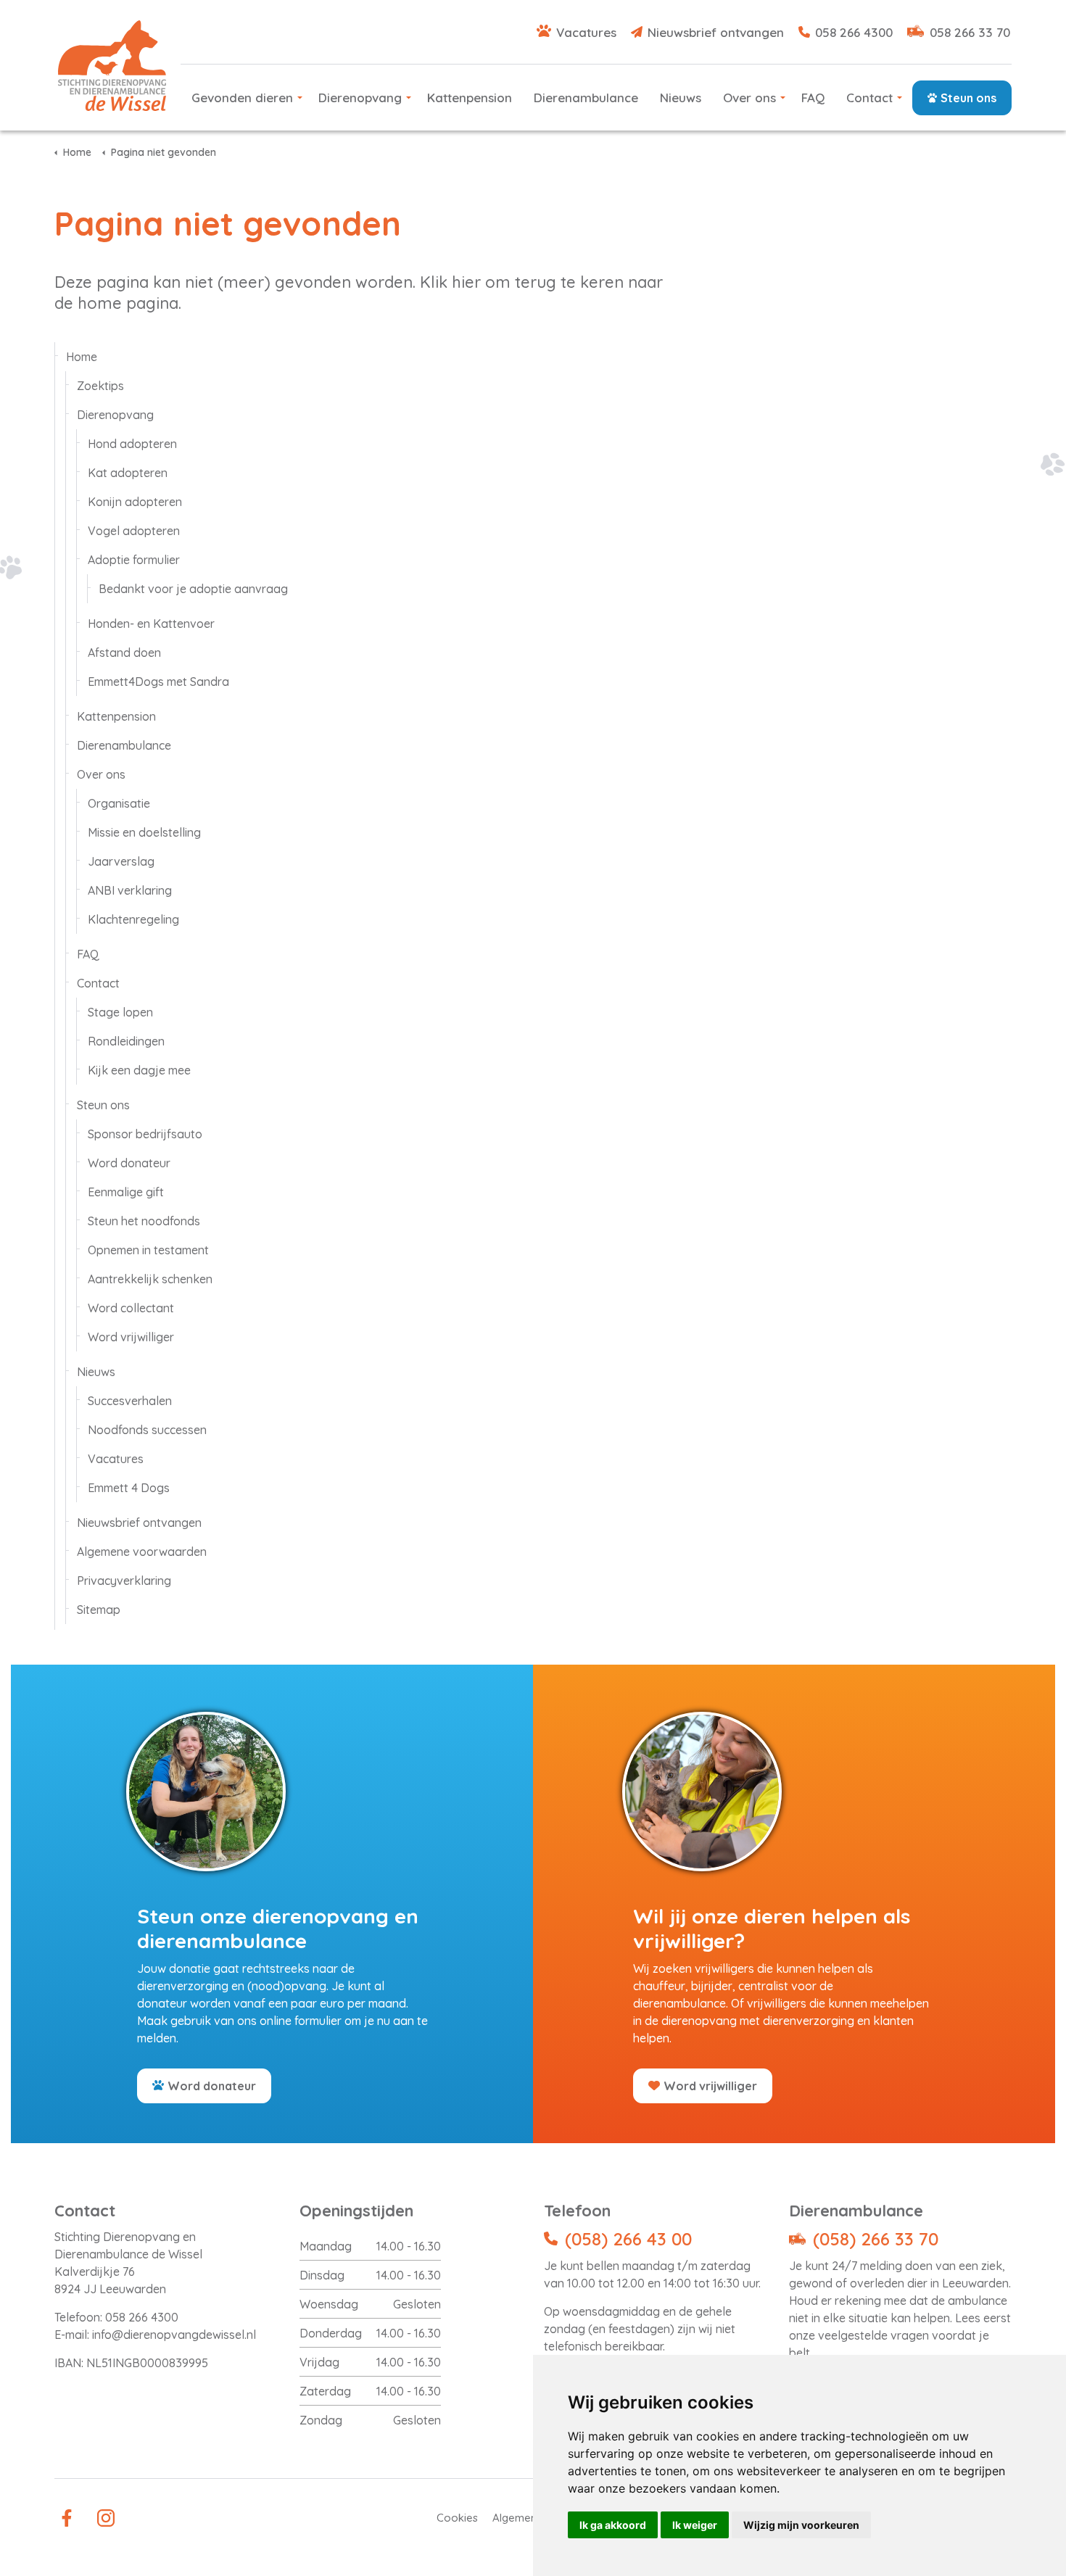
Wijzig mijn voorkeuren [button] (801, 2525)
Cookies (457, 2518)
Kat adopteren (128, 473)
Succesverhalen (130, 1401)
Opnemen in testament (148, 1250)
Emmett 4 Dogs (129, 1488)
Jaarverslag (121, 861)
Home (82, 357)
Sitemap (99, 1610)
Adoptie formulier (134, 560)
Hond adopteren (132, 444)
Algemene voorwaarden (142, 1552)
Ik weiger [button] (695, 2525)
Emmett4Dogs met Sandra (158, 682)
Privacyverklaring (124, 1581)
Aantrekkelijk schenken (150, 1279)
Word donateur (129, 1163)
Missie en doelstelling (144, 832)
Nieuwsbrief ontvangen (716, 32)
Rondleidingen (126, 1041)
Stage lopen (120, 1012)
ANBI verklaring (130, 890)
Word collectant (131, 1308)
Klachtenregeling (133, 919)
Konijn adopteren (135, 502)
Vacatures (586, 32)
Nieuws (681, 98)
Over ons (749, 98)
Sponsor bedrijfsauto (145, 1134)
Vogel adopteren (134, 531)
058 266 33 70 (970, 32)
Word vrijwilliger (131, 1337)
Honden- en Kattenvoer (151, 624)
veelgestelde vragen (873, 2335)
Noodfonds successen (147, 1430)
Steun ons (968, 98)
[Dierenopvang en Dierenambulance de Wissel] (112, 66)
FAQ (813, 98)
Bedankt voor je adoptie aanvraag (193, 589)
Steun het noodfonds (144, 1221)
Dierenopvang (360, 98)
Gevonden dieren (242, 98)
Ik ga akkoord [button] (613, 2525)
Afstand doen (124, 653)
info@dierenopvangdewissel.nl (174, 2335)
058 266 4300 (854, 32)
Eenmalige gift (126, 1192)
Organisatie (119, 803)
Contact (869, 98)
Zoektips (100, 386)
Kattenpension (470, 98)
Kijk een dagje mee (139, 1070)
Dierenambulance (586, 98)
